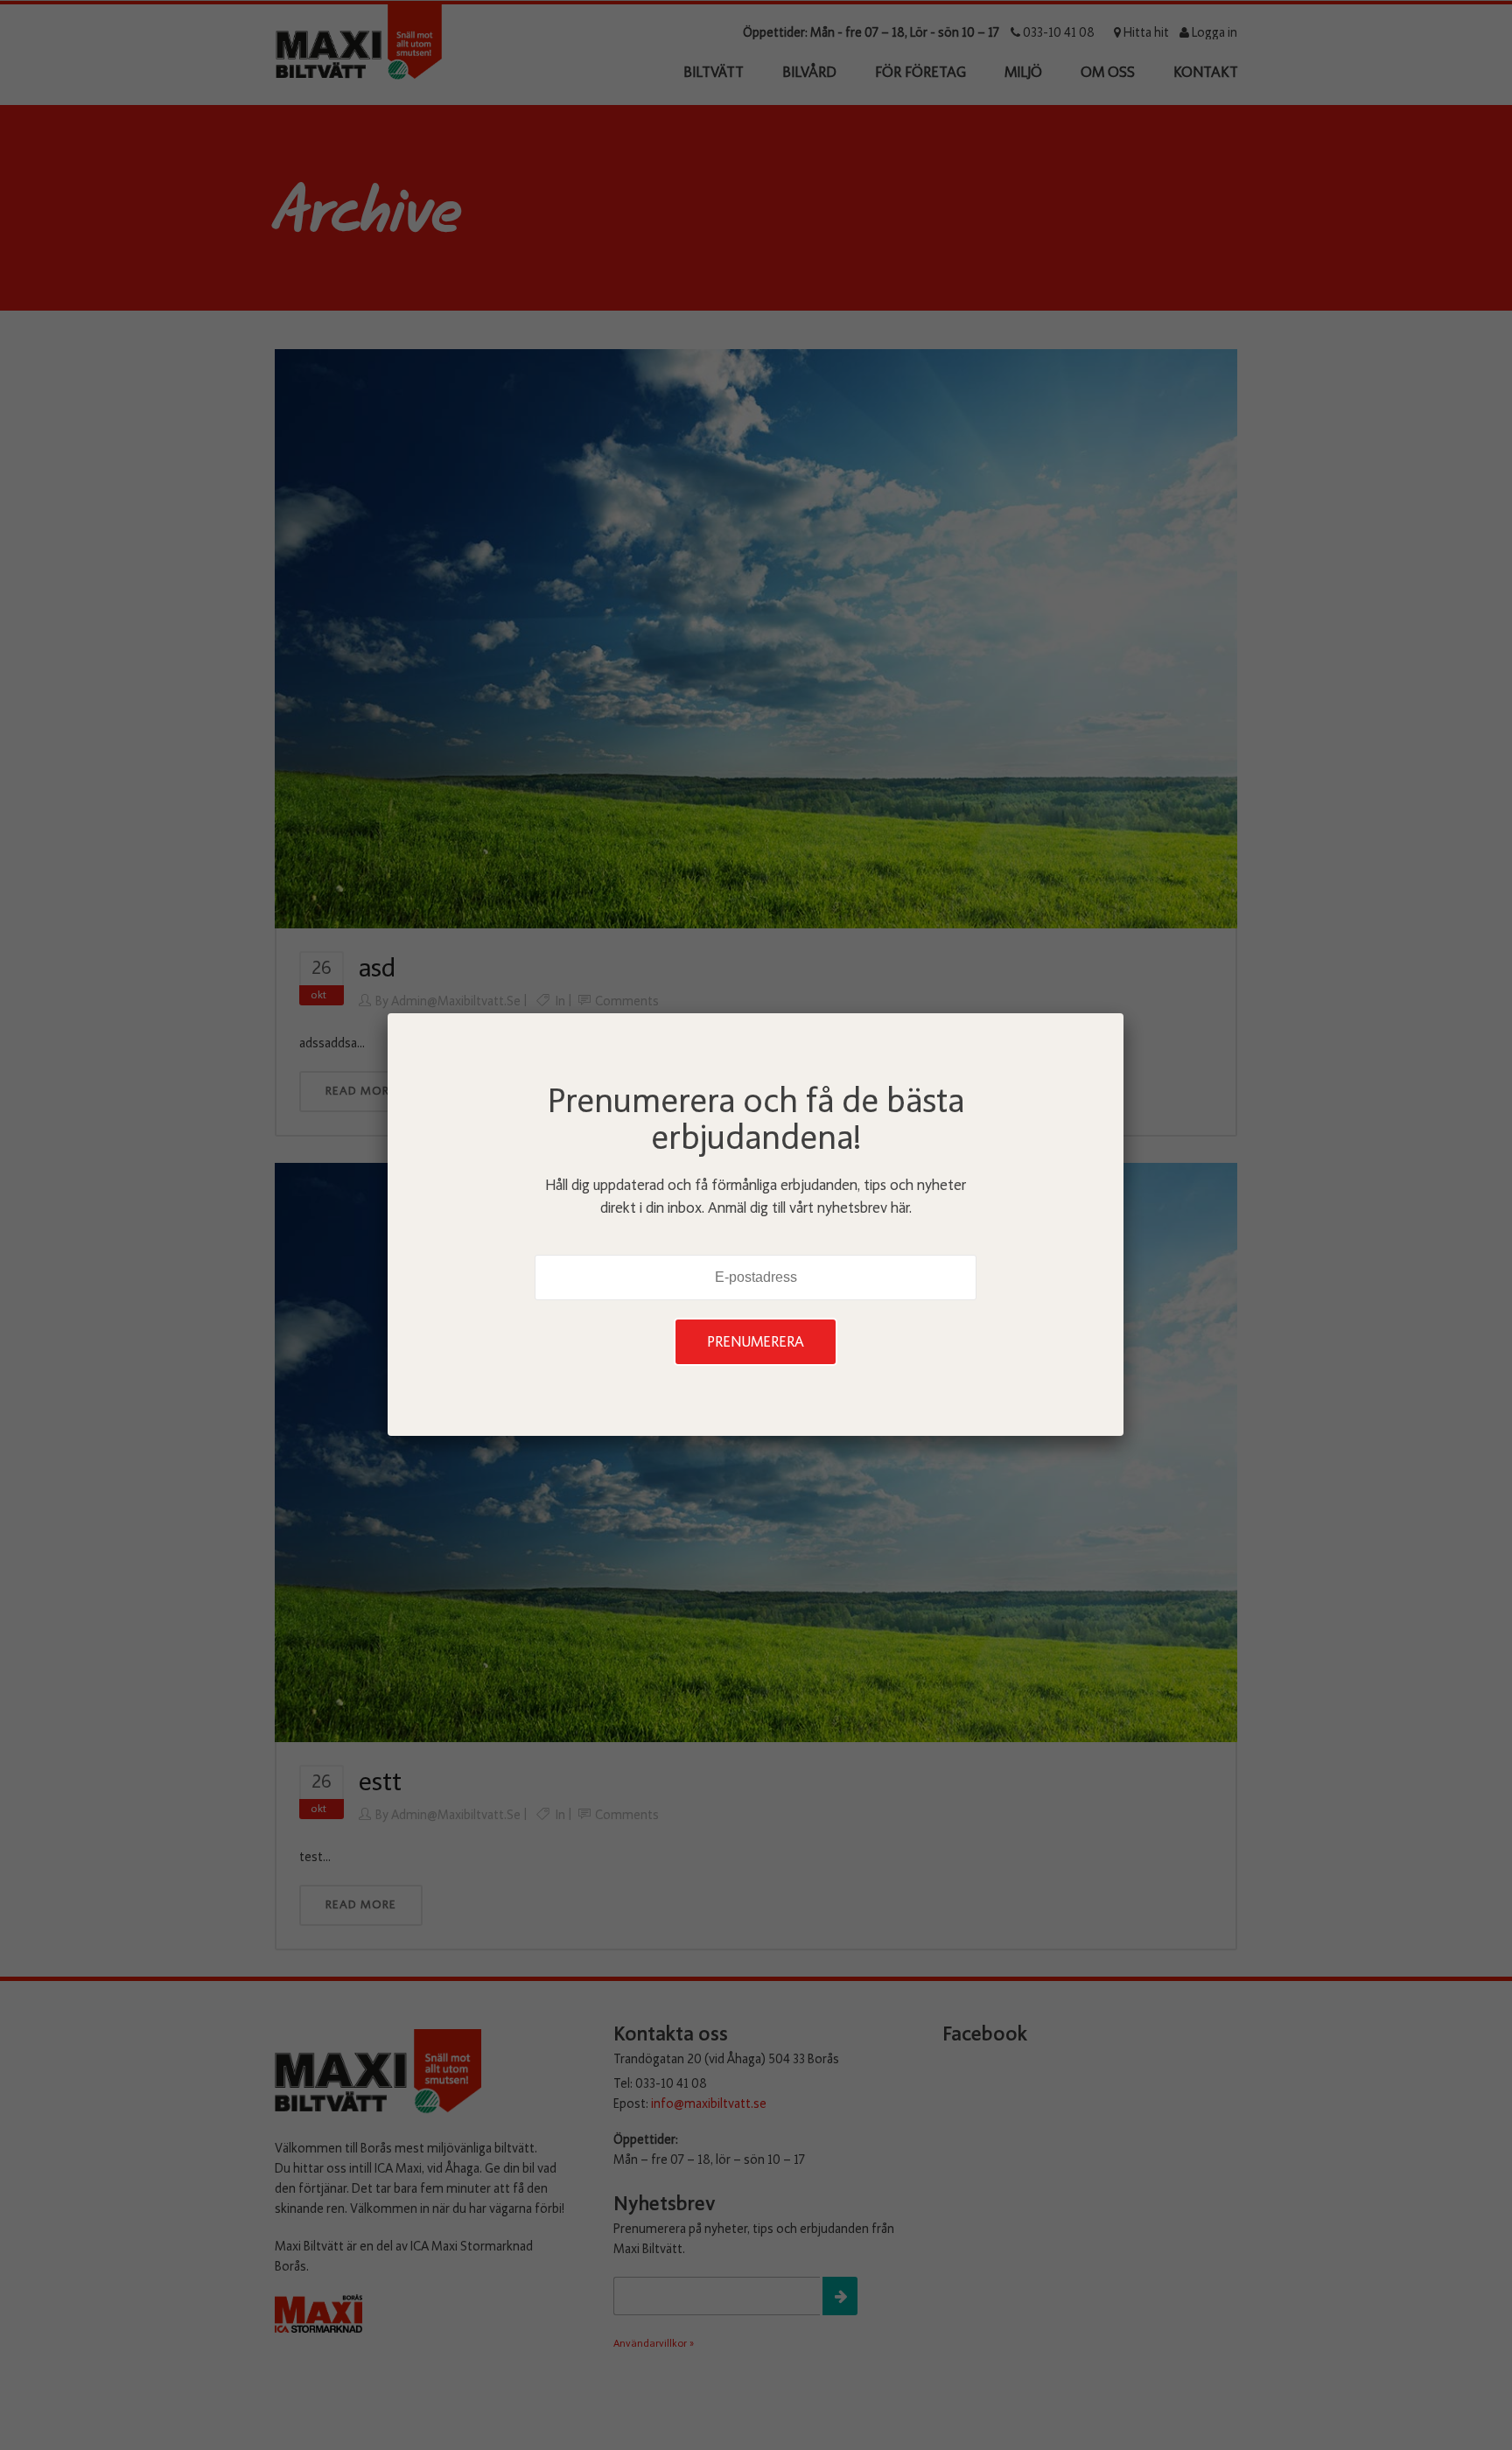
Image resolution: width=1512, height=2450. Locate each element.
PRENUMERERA (756, 1342)
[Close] (1123, 1013)
